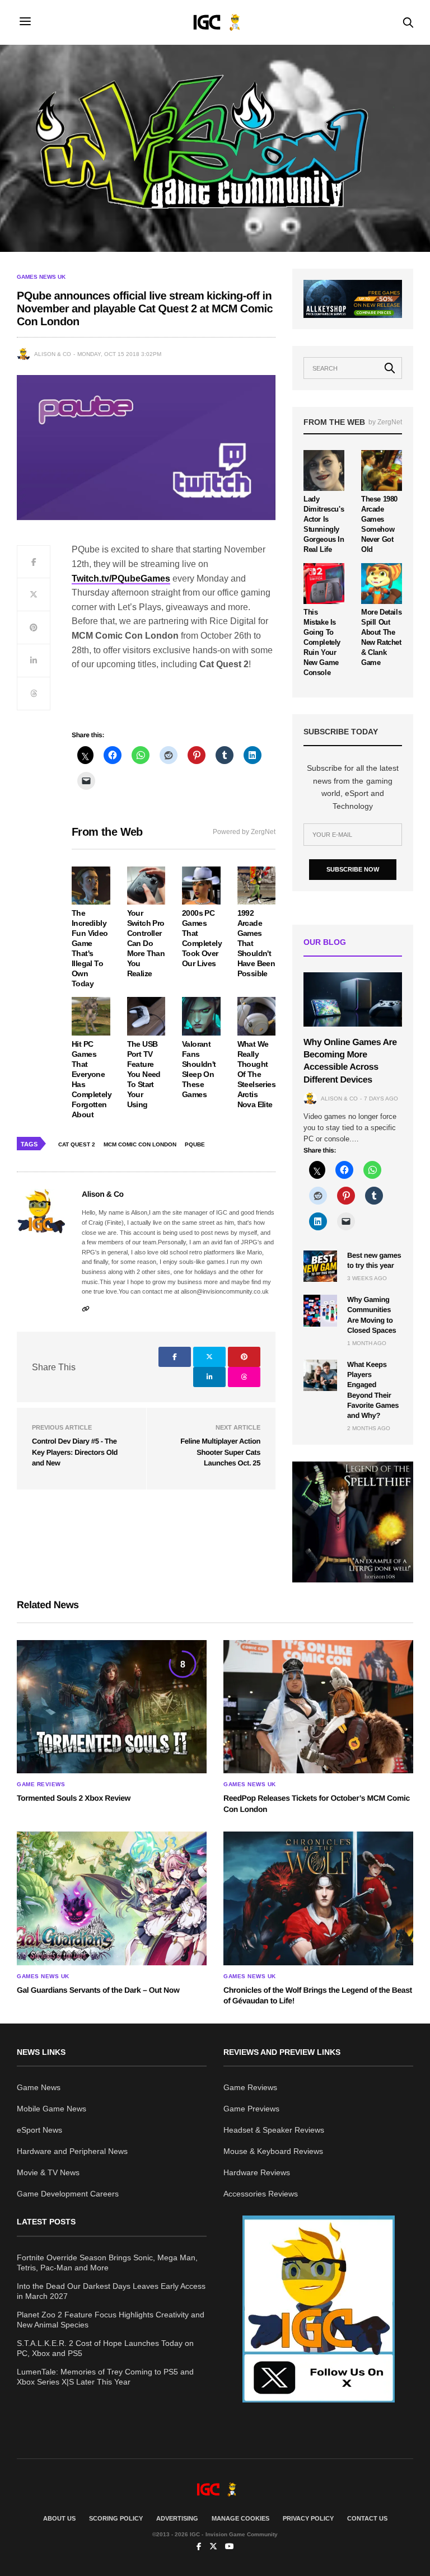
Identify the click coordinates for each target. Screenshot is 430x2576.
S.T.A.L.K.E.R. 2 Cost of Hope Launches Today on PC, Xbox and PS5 (105, 2348)
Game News (39, 2087)
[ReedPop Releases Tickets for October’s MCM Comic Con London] (318, 1707)
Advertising (177, 2518)
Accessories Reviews (261, 2194)
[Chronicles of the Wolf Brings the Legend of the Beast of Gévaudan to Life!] (318, 1898)
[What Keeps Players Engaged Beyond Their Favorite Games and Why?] (320, 1375)
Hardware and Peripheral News (72, 2151)
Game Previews (251, 2109)
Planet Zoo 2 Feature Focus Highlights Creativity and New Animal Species (111, 2320)
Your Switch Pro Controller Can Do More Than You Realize (146, 943)
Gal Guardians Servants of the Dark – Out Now (98, 1990)
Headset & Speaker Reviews (274, 2130)
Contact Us (367, 2518)
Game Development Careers (68, 2194)
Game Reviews (41, 1785)
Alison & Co (53, 354)
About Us (59, 2518)
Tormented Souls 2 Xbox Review (74, 1798)
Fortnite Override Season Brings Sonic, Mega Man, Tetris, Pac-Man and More (107, 2263)
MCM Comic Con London (140, 1144)
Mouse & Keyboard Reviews (273, 2151)
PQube (195, 1144)
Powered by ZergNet (244, 832)
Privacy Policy (308, 2518)
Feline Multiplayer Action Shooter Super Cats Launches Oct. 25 (220, 1452)
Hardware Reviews (257, 2172)
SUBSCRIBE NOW (353, 869)
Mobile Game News (52, 2109)
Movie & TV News (48, 2172)
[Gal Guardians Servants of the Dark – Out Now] (112, 1898)
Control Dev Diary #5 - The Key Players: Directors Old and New (75, 1452)
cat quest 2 (77, 1144)
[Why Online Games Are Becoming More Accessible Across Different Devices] (353, 999)
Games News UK (41, 277)
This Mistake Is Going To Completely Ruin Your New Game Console (322, 642)
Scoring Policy (116, 2518)
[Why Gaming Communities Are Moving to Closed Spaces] (320, 1310)
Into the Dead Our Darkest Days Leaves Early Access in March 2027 (111, 2291)
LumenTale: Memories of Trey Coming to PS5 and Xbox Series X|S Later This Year (105, 2377)
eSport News (39, 2130)
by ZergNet (385, 422)
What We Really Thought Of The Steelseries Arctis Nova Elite (256, 1074)
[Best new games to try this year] (320, 1266)
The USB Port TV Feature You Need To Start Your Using (144, 1074)
